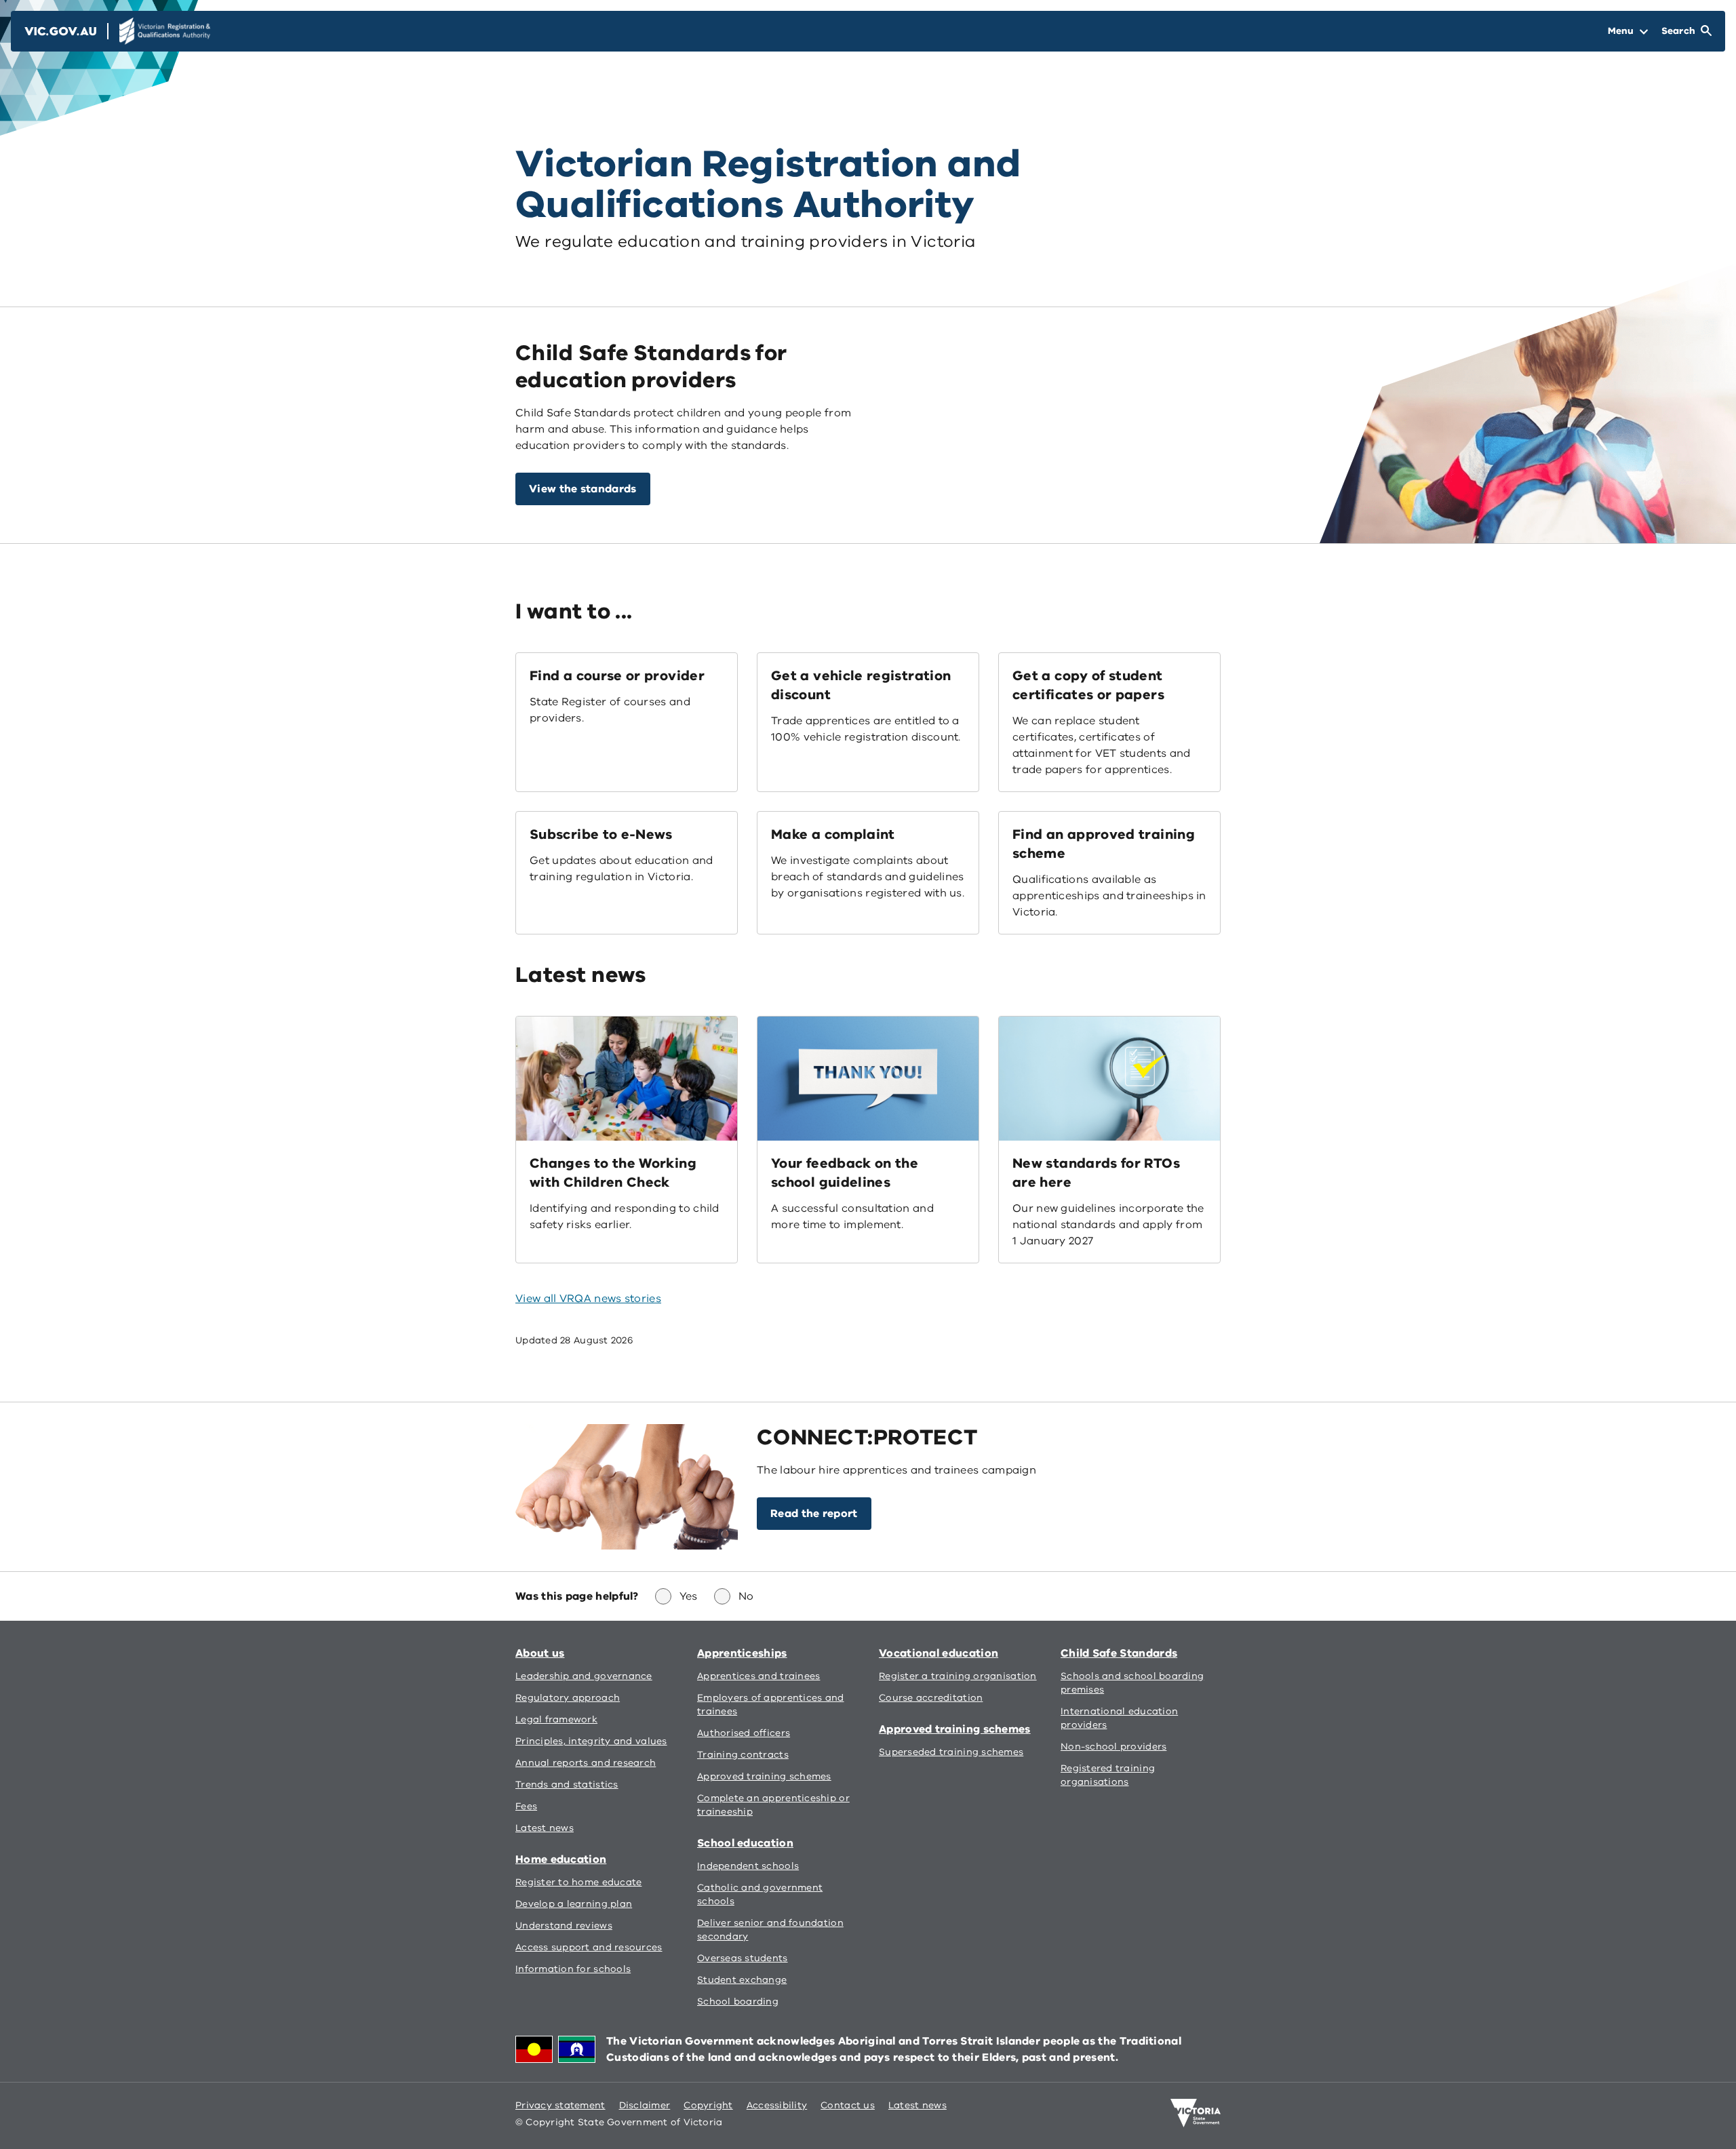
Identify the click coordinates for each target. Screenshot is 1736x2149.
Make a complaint (833, 834)
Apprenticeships (742, 1653)
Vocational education (939, 1653)
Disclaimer (645, 2105)
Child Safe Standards (1119, 1653)
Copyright (708, 2105)
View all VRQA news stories (588, 1299)
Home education (561, 1859)
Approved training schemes (955, 1729)
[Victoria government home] (1196, 2113)
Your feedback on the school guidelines (845, 1173)
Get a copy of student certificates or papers (1088, 685)
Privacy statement (560, 2105)
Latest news (918, 2105)
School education (745, 1843)
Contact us (848, 2105)
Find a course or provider (617, 676)
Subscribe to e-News (601, 834)
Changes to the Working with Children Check (613, 1173)
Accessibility (777, 2105)
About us (540, 1653)
